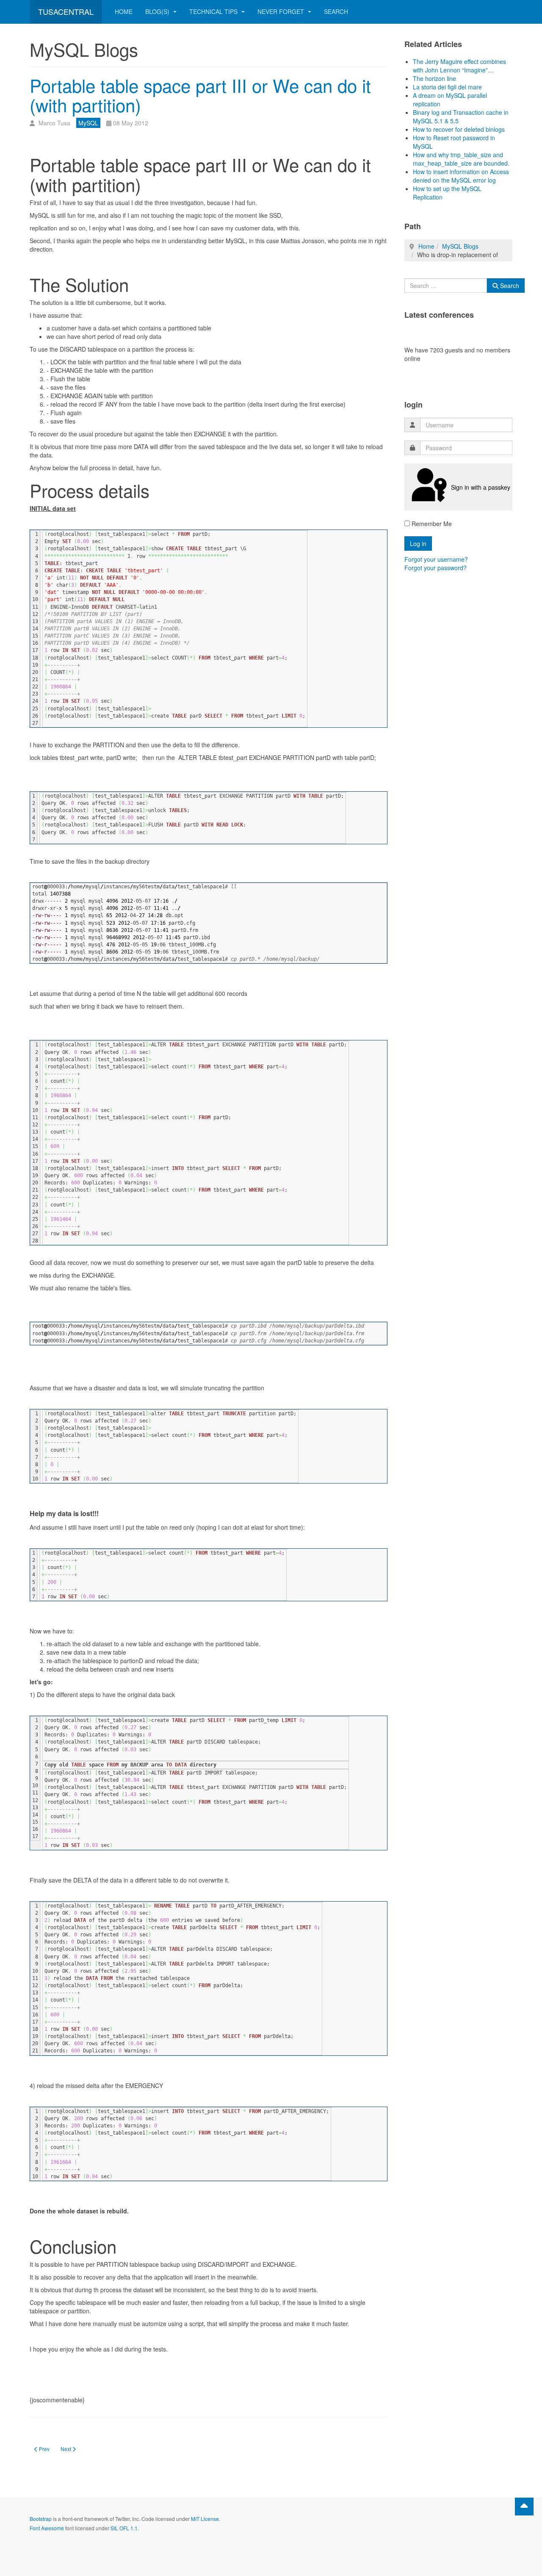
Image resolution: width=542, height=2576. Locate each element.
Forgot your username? (436, 559)
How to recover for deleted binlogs (459, 129)
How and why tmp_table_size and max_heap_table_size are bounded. (461, 159)
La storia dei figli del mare (447, 87)
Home (124, 11)
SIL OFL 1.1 (124, 2528)
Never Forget (282, 11)
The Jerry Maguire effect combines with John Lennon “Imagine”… (459, 66)
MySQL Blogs (460, 246)
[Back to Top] (524, 2507)
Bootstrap (41, 2519)
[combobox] (446, 286)
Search (336, 11)
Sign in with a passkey (481, 487)
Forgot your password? (436, 568)
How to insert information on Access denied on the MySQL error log (461, 176)
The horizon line (434, 78)
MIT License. (206, 2519)
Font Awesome (47, 2528)
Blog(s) (158, 11)
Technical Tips (214, 11)
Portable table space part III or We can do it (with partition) (200, 95)
